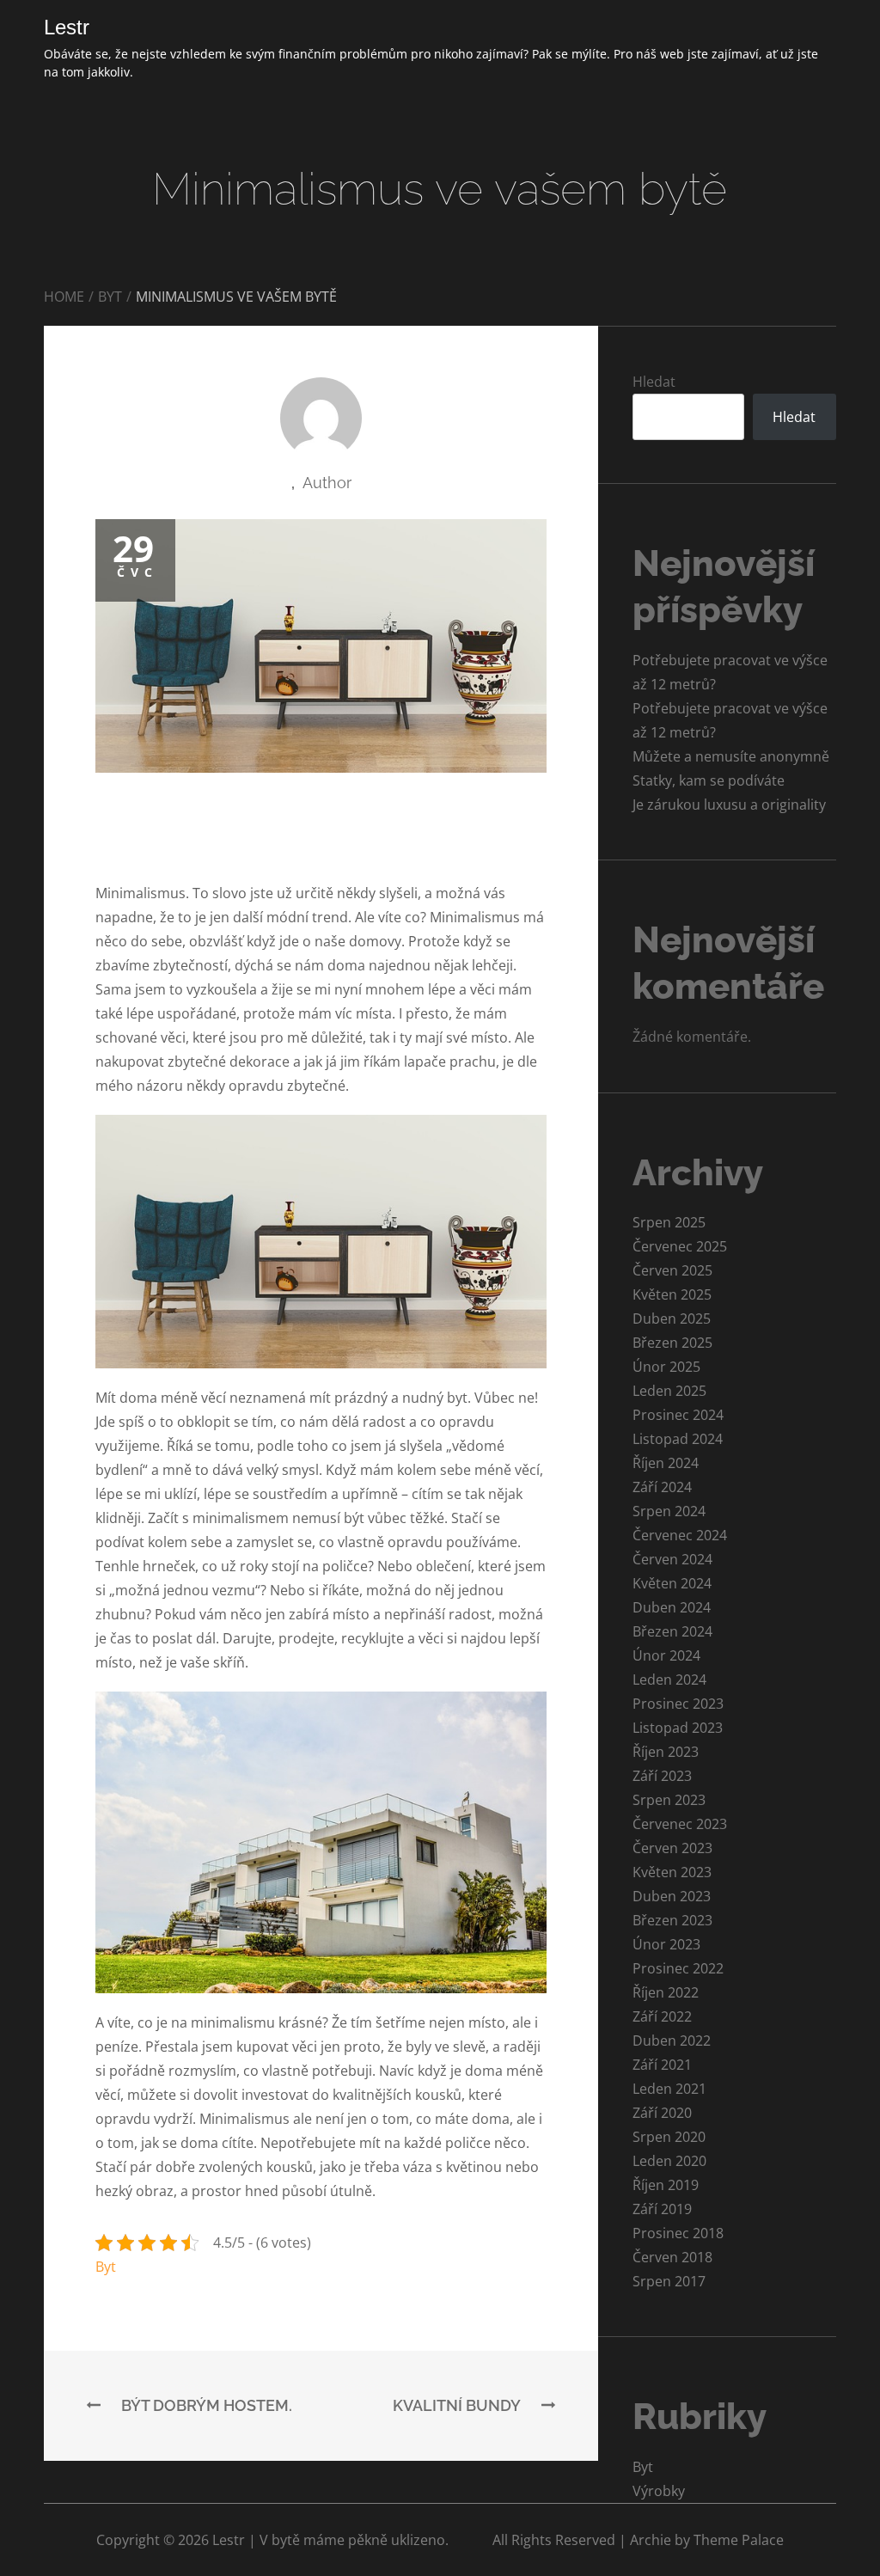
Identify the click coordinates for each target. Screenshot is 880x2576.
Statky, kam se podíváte (709, 780)
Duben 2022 (672, 2041)
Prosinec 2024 (678, 1415)
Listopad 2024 (678, 1439)
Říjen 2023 (666, 1752)
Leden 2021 (669, 2089)
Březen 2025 (672, 1343)
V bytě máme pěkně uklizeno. (354, 2540)
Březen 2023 (672, 1920)
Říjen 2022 (666, 1992)
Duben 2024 (672, 1607)
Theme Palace (739, 2540)
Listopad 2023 (678, 1728)
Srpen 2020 (669, 2137)
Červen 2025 (672, 1270)
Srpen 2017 (669, 2281)
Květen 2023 (672, 1872)
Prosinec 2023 (678, 1704)
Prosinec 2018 (678, 2233)
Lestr (67, 27)
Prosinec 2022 (678, 1968)
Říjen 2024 (666, 1463)
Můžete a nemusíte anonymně (731, 756)
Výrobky (659, 2491)
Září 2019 (662, 2209)
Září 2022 (662, 2016)
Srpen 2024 (669, 1511)
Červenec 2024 (680, 1535)
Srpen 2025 (669, 1222)
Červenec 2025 (680, 1246)
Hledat (654, 382)
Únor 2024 (666, 1655)
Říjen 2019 (666, 2185)
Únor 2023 (666, 1944)
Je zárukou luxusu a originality (729, 805)
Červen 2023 (672, 1848)
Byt (106, 2267)
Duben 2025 (672, 1319)
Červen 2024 (672, 1559)
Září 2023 (662, 1776)
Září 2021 (662, 2065)
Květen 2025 (672, 1294)
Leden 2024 (669, 1680)
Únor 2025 (666, 1367)
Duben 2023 (672, 1896)
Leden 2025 (669, 1391)
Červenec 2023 (680, 1824)
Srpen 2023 (669, 1800)
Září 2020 (662, 2113)
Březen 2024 (672, 1631)
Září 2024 (662, 1487)
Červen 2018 (672, 2257)
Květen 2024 (672, 1583)
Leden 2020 (669, 2161)
